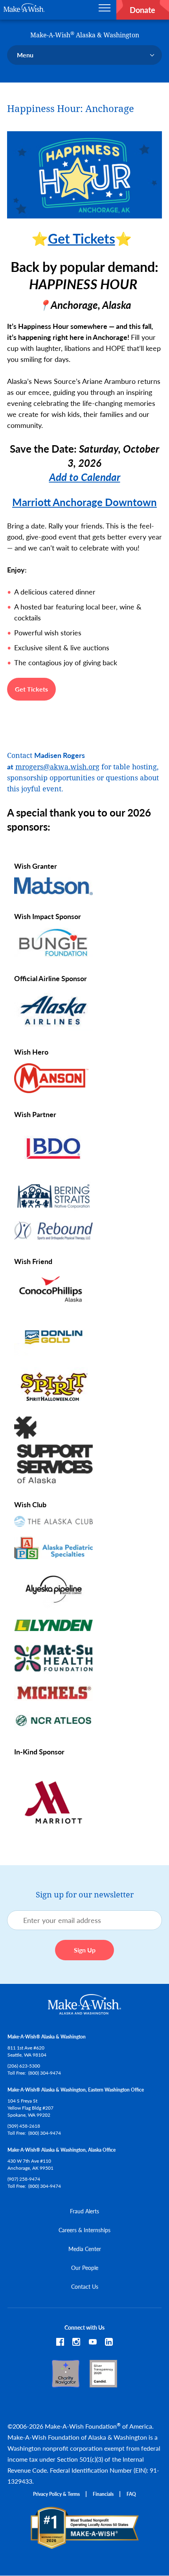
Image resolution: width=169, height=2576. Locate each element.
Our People (85, 2268)
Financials (103, 2494)
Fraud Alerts (84, 2211)
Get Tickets (82, 238)
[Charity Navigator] (66, 2383)
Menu (25, 55)
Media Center (85, 2249)
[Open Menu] (105, 10)
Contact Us (85, 2286)
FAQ (131, 2494)
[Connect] (109, 2343)
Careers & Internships (84, 2230)
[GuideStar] (103, 2383)
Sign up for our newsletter (85, 1895)
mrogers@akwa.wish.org (57, 767)
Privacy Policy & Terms (56, 2494)
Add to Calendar (85, 477)
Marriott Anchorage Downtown (84, 502)
